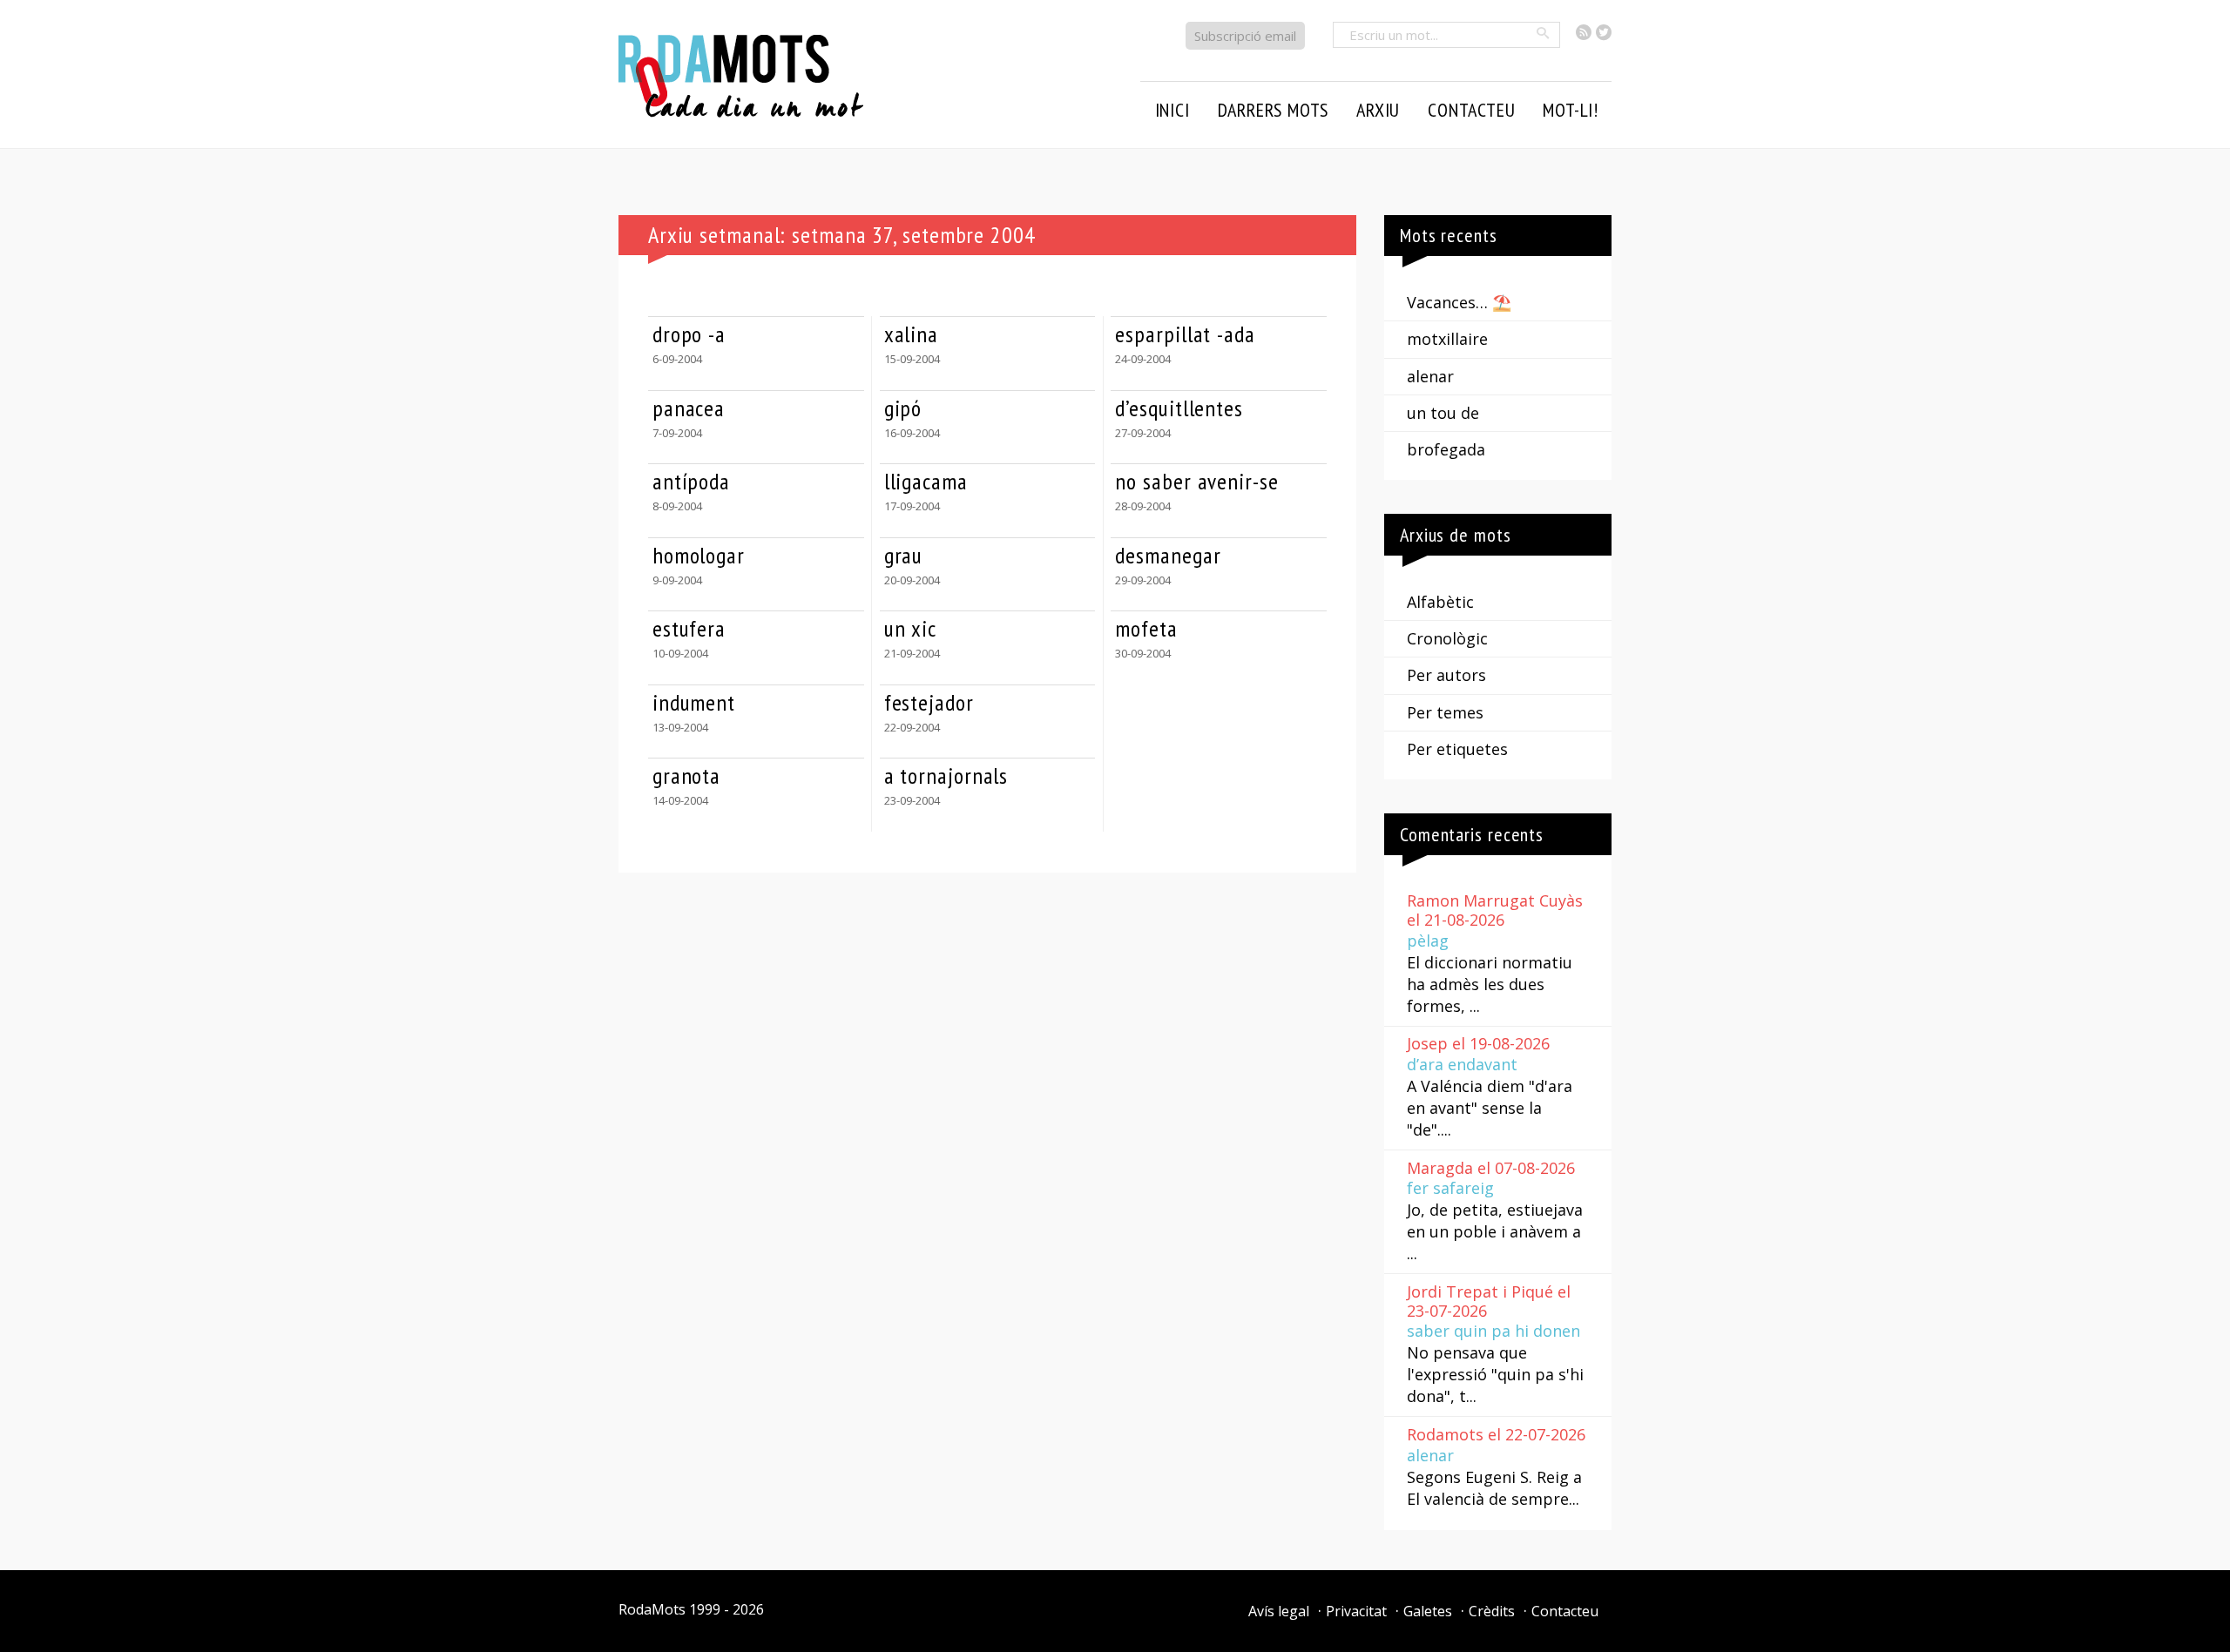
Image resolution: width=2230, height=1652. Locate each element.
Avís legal (1279, 1611)
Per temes (1445, 712)
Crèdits (1492, 1611)
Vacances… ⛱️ (1459, 302)
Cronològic (1447, 638)
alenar (1430, 376)
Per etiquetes (1457, 749)
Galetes (1428, 1611)
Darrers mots (1274, 110)
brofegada (1446, 449)
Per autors (1446, 675)
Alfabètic (1440, 602)
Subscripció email (1245, 36)
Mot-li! (1571, 110)
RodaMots (652, 1609)
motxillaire (1447, 339)
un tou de (1443, 413)
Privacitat (1356, 1611)
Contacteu (1565, 1611)
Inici (1172, 110)
